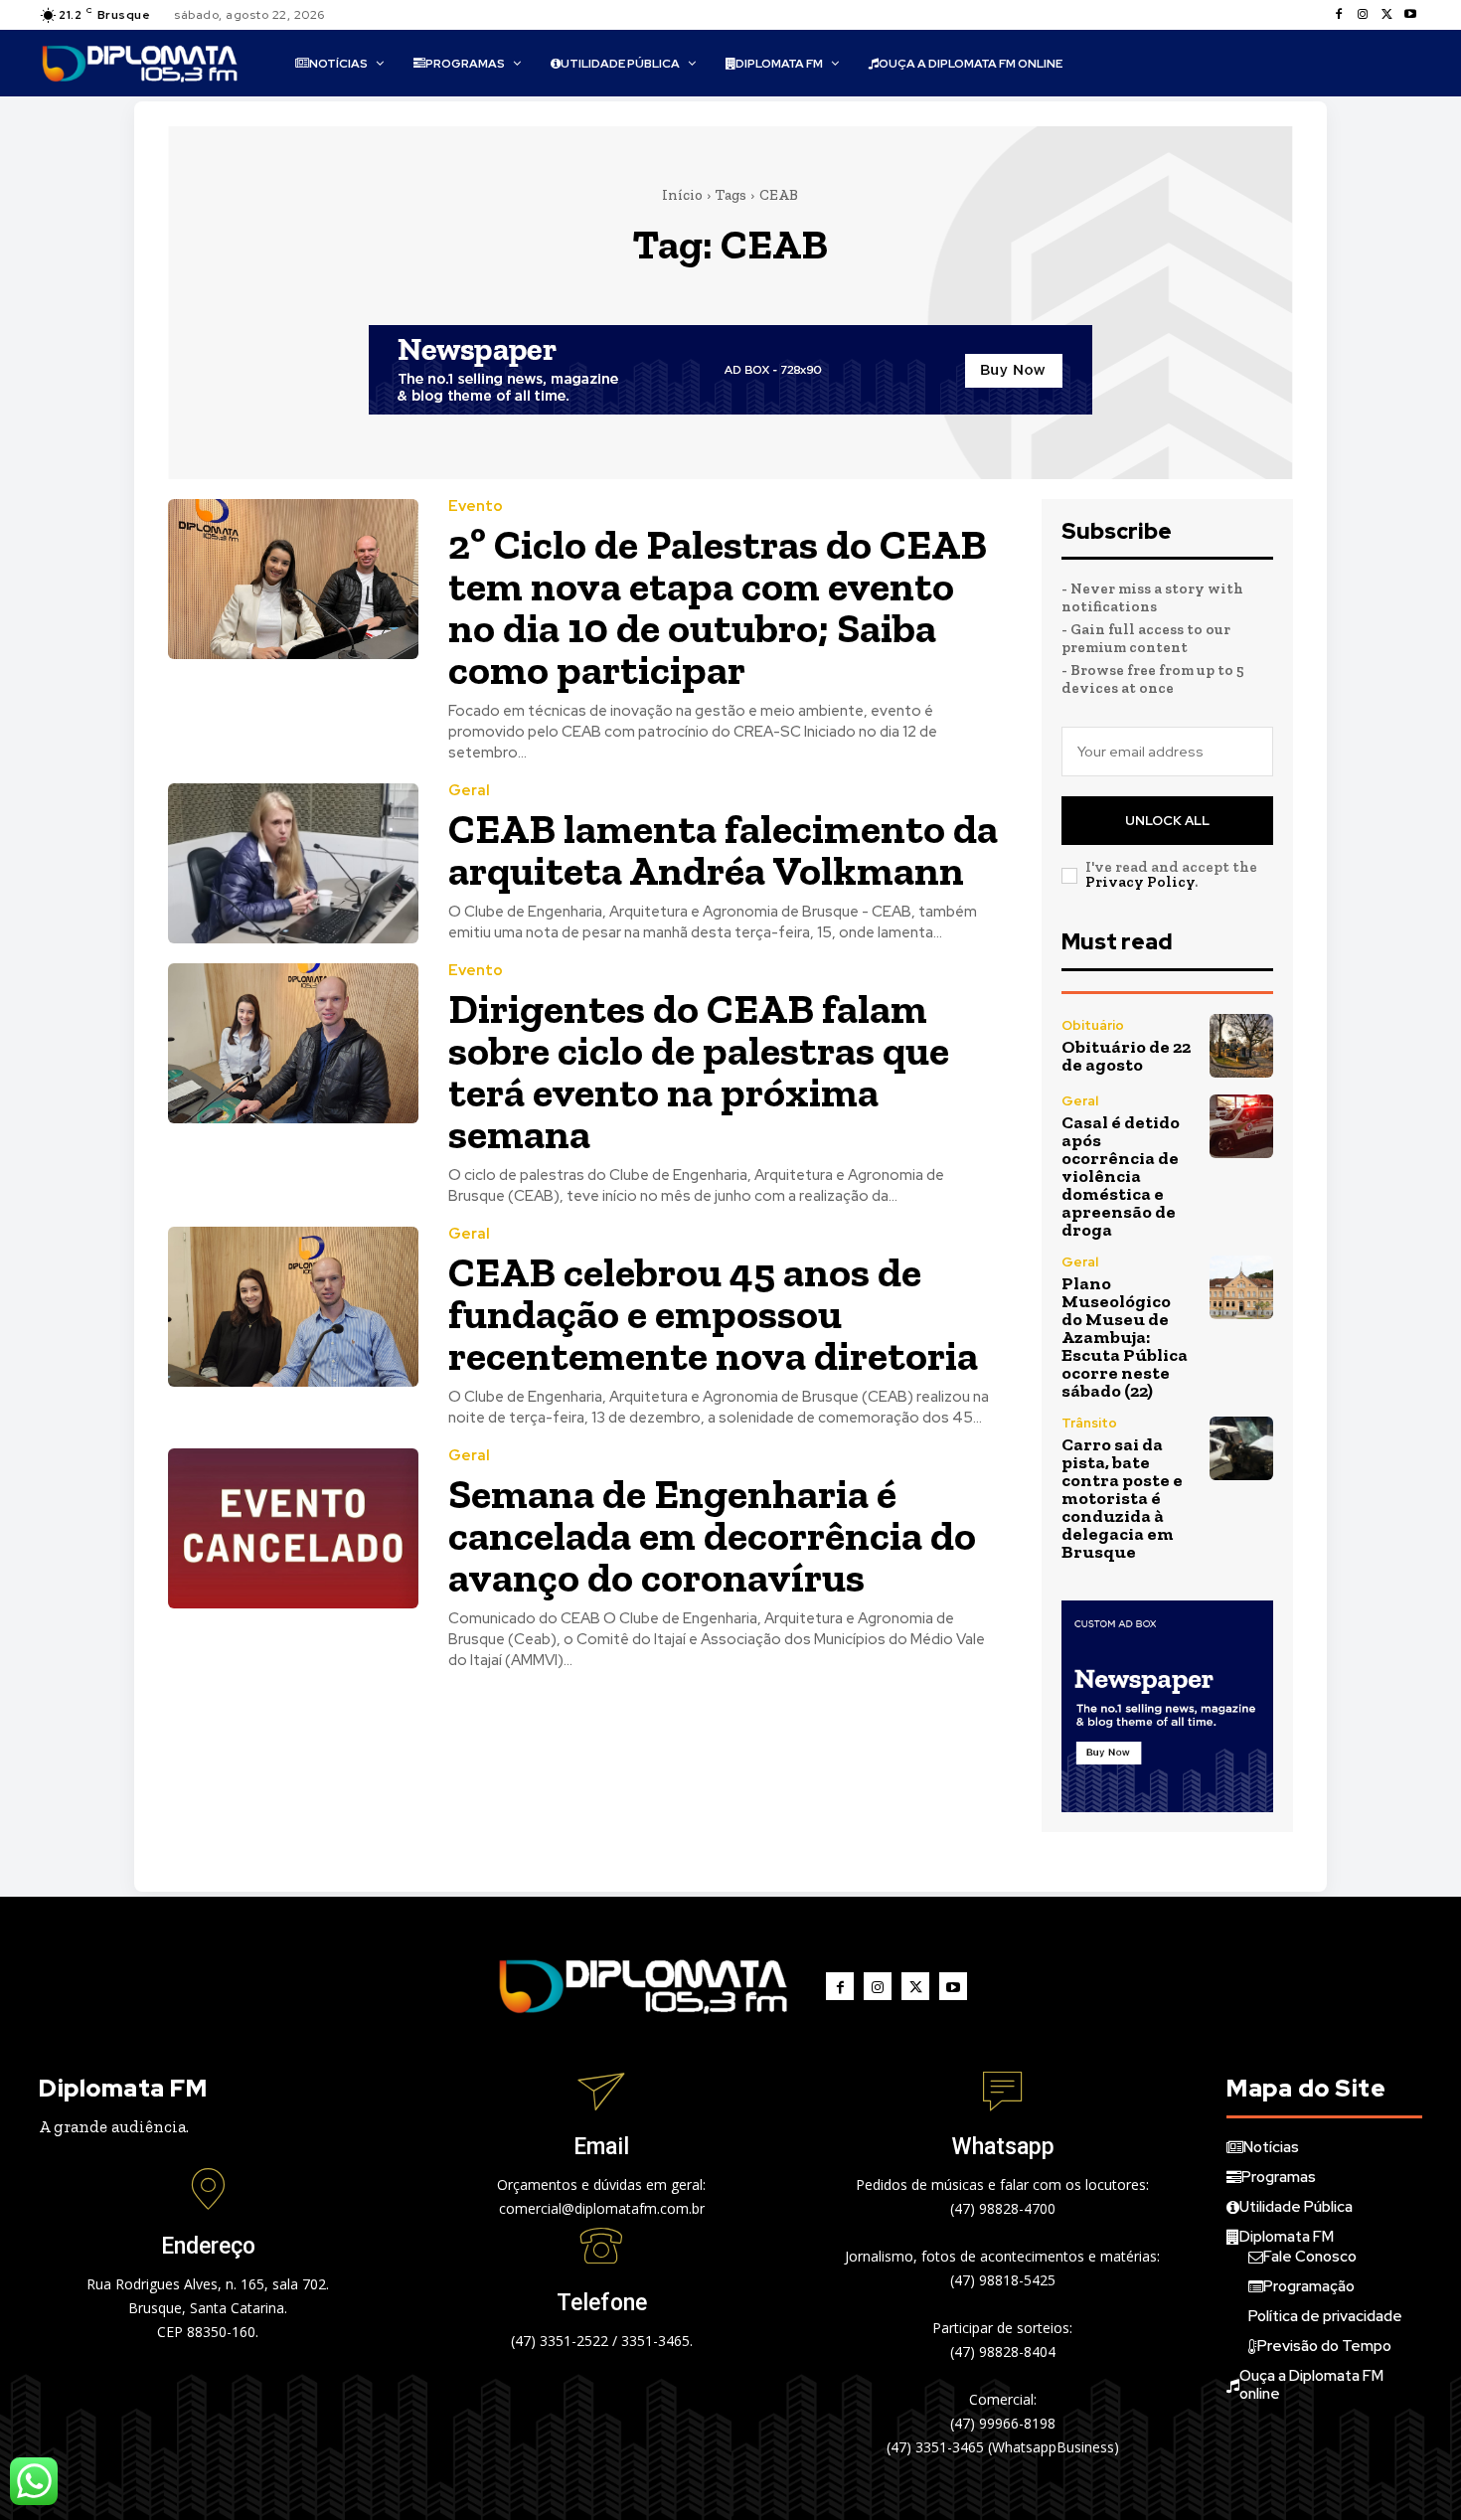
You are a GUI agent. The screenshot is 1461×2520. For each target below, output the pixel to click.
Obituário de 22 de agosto (1126, 1056)
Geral (469, 791)
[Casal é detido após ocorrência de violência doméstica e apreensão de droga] (1241, 1126)
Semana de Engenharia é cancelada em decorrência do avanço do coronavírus (712, 1535)
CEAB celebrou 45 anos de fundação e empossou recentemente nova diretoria (713, 1314)
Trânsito (1089, 1423)
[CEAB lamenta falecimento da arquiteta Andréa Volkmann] (293, 863)
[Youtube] (1410, 15)
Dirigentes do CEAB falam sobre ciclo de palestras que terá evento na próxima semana (699, 1071)
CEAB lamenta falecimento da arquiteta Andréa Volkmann (723, 849)
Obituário (1093, 1025)
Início (682, 195)
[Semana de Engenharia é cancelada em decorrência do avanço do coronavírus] (293, 1528)
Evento (476, 506)
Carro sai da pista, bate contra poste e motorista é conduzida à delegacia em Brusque (1122, 1498)
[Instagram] (1363, 15)
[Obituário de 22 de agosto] (1241, 1046)
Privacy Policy (1140, 882)
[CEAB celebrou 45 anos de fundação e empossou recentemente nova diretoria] (293, 1307)
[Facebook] (1339, 15)
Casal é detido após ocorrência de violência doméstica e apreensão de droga (1121, 1176)
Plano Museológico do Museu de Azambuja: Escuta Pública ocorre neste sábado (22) (1125, 1337)
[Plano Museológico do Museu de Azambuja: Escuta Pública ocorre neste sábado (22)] (1241, 1287)
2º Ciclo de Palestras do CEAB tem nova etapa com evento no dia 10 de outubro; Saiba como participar (718, 607)
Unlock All (1167, 821)
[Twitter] (1386, 15)
